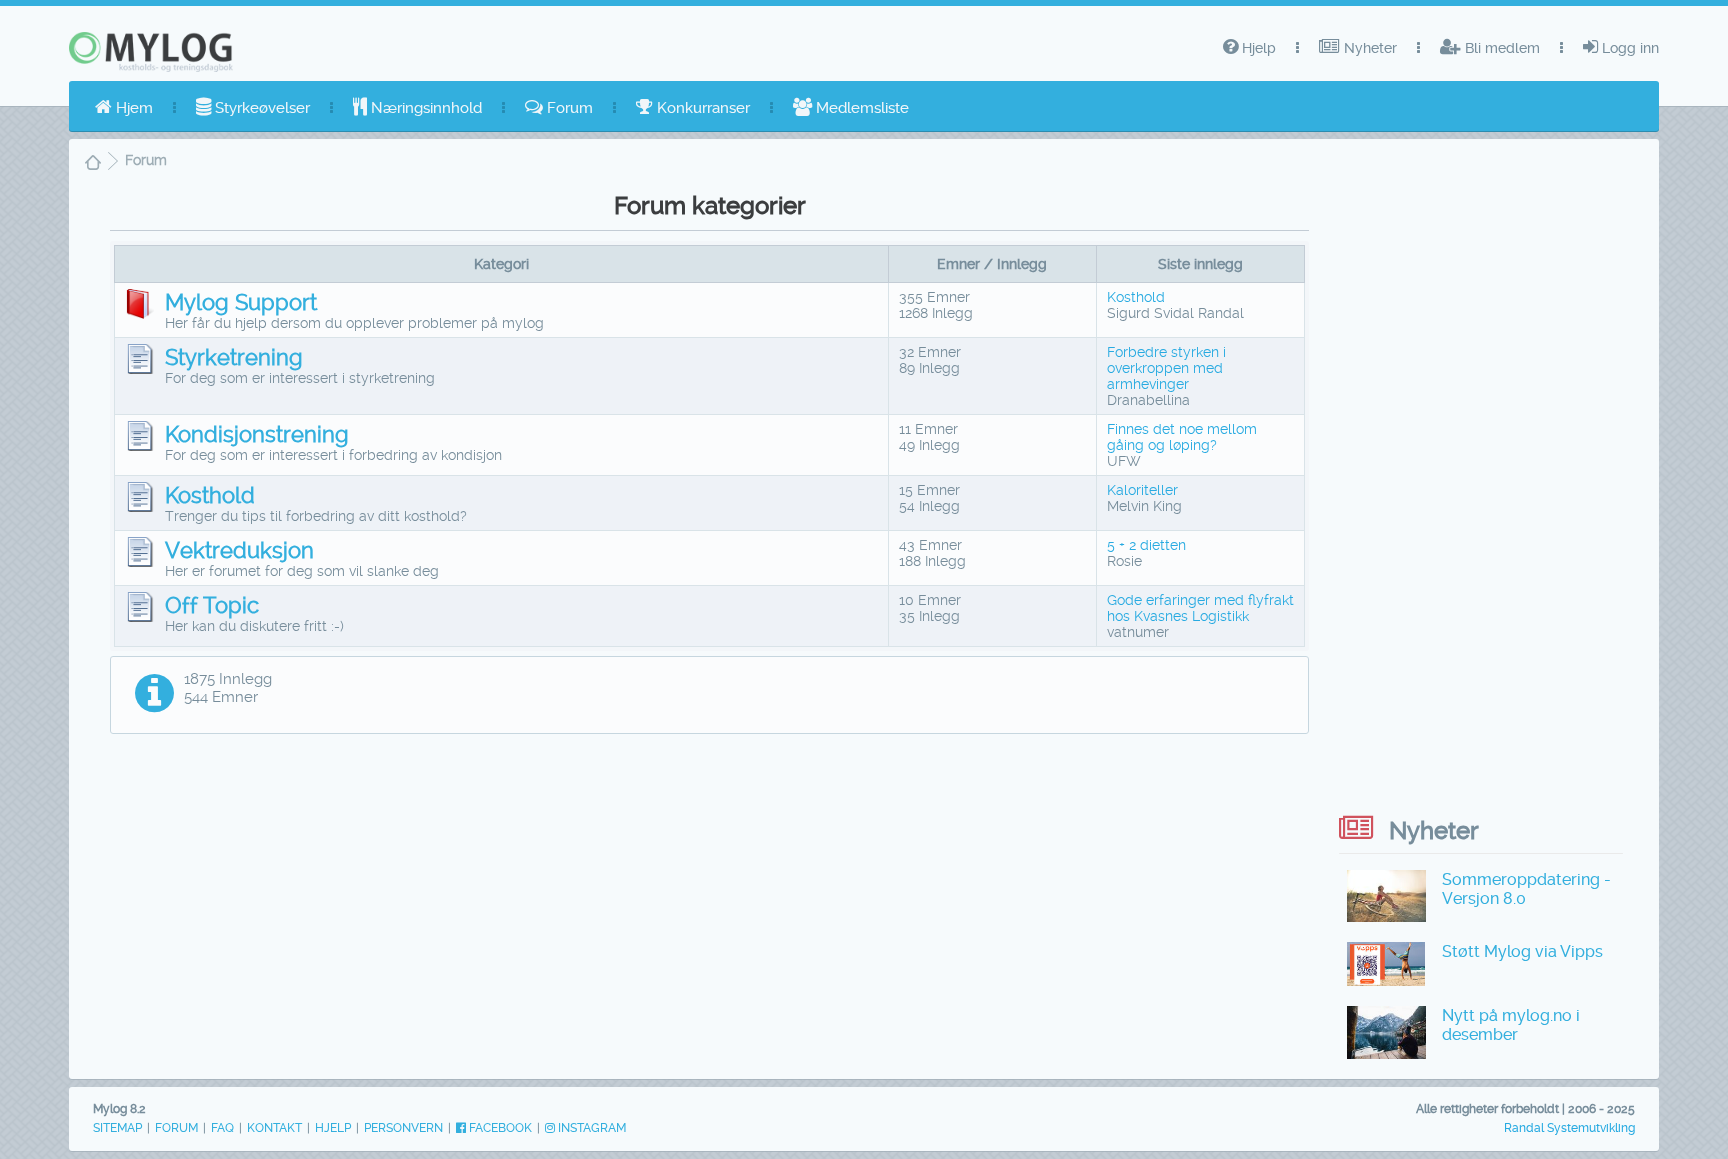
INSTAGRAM (590, 1128)
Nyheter (1368, 48)
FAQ (222, 1128)
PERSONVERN (403, 1128)
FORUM (176, 1128)
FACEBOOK (499, 1128)
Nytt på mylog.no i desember (1511, 1025)
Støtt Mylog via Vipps (1522, 951)
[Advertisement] (710, 890)
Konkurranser (701, 108)
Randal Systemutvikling (1569, 1128)
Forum (568, 108)
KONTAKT (274, 1128)
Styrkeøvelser (260, 108)
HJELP (333, 1128)
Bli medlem (1500, 48)
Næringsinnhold (424, 108)
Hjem (132, 108)
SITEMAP (117, 1128)
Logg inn (1628, 48)
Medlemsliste (860, 108)
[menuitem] (124, 108)
